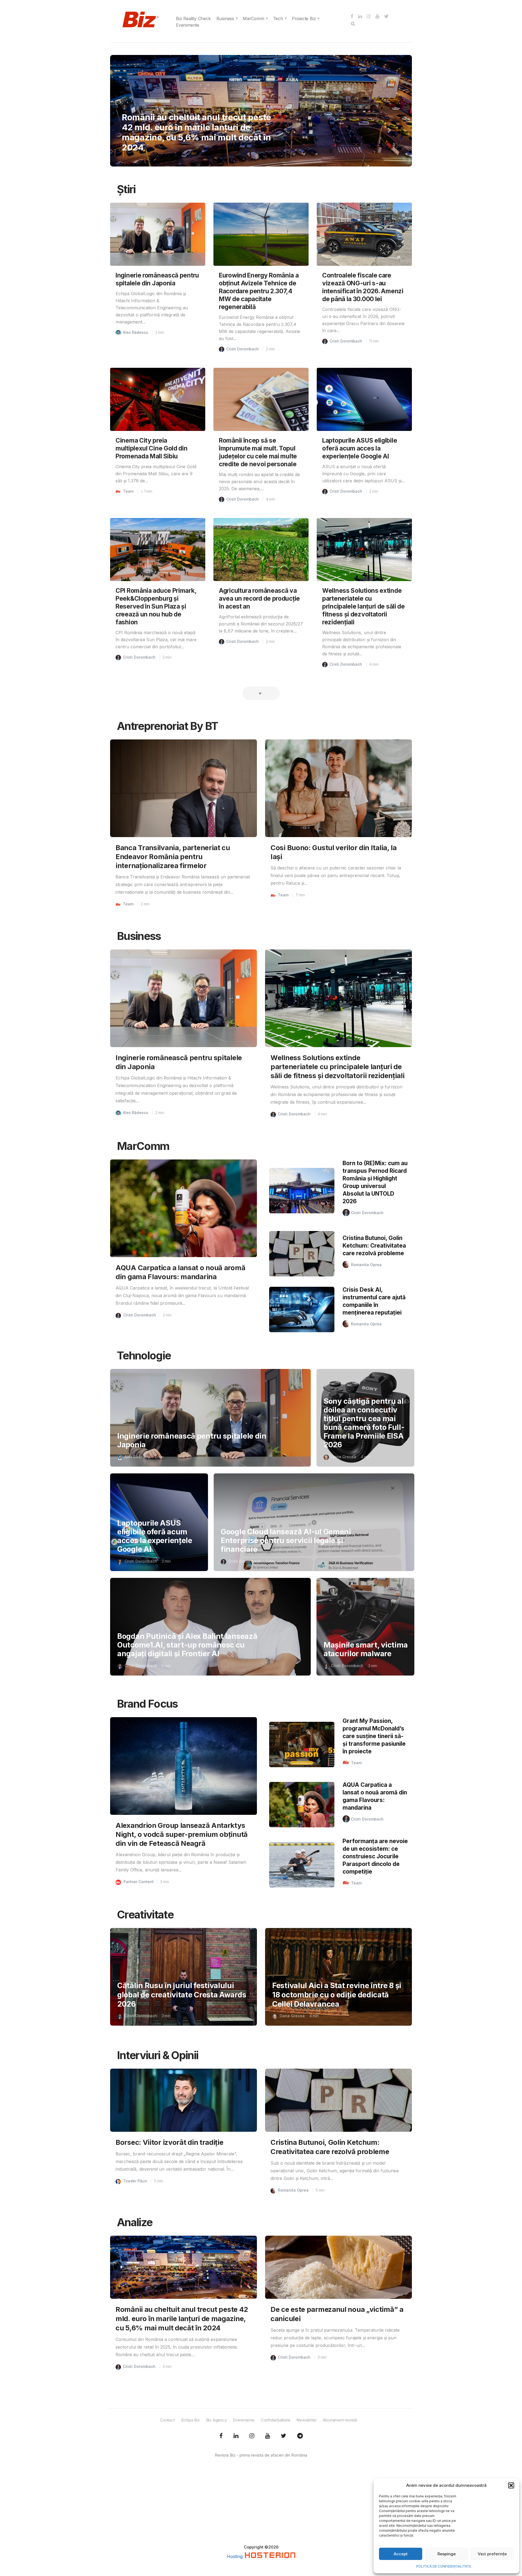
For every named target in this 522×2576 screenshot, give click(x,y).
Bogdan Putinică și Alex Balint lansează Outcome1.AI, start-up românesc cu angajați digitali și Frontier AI (187, 1645)
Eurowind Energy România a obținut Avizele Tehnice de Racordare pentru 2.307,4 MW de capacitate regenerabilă (259, 291)
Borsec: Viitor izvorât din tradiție (170, 2142)
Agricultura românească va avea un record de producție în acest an (259, 598)
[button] (511, 2485)
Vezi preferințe (492, 2554)
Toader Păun (135, 2181)
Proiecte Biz (304, 18)
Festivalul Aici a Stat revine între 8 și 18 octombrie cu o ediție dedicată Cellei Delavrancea (337, 1995)
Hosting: (236, 2556)
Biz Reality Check (193, 18)
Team (136, 117)
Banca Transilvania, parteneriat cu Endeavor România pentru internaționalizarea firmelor (173, 857)
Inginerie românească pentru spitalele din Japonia (192, 1440)
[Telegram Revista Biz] (300, 2436)
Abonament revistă (340, 2420)
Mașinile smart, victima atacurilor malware (366, 1649)
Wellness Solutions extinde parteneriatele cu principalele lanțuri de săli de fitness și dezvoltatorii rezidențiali (363, 606)
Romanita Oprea (366, 1265)
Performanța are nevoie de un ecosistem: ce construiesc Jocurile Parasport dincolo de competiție (375, 1856)
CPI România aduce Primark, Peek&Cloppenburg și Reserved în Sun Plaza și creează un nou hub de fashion (156, 606)
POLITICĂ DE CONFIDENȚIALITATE (444, 2566)
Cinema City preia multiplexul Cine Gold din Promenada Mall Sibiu (152, 448)
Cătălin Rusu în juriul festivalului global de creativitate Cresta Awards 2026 (182, 1995)
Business (225, 18)
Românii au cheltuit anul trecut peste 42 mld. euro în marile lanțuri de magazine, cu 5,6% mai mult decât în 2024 (182, 2319)
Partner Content (139, 1882)
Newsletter (306, 2420)
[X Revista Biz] (236, 2436)
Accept (401, 2554)
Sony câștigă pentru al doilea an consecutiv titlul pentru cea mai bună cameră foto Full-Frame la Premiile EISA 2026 (364, 1423)
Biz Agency (216, 2420)
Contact (167, 2420)
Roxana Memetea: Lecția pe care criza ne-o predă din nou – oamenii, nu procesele (198, 137)
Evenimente (188, 25)
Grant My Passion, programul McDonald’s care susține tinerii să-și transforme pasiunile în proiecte (374, 1736)
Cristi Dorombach (243, 349)
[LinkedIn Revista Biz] (284, 2436)
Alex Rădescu (136, 332)
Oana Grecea (344, 1457)
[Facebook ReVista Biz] (221, 2436)
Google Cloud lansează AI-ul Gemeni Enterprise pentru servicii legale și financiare (286, 1540)
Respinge (447, 2554)
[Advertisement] (261, 2506)
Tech (278, 18)
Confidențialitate (276, 2420)
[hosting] (270, 2556)
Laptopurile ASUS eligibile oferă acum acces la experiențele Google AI (360, 448)
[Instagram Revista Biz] (252, 2436)
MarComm (254, 18)
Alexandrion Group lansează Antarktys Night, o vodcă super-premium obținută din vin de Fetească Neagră (182, 1834)
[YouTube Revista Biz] (268, 2436)
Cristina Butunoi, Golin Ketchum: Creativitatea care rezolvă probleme (374, 1246)
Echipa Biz (190, 2420)
